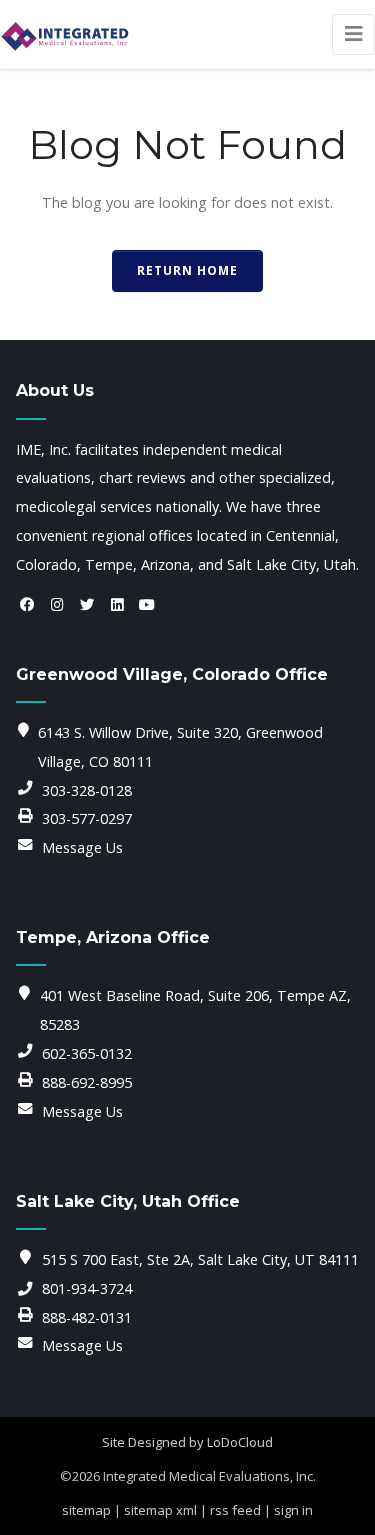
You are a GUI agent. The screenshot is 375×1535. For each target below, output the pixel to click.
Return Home (187, 270)
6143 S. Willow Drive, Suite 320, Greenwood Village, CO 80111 (180, 747)
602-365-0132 (87, 1053)
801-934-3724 (87, 1288)
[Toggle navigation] (353, 34)
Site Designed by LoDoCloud (187, 1442)
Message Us (82, 847)
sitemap (86, 1510)
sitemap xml (160, 1510)
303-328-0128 (87, 790)
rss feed (235, 1510)
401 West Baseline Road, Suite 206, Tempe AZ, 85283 (195, 1010)
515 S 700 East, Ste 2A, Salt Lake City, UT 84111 (200, 1259)
